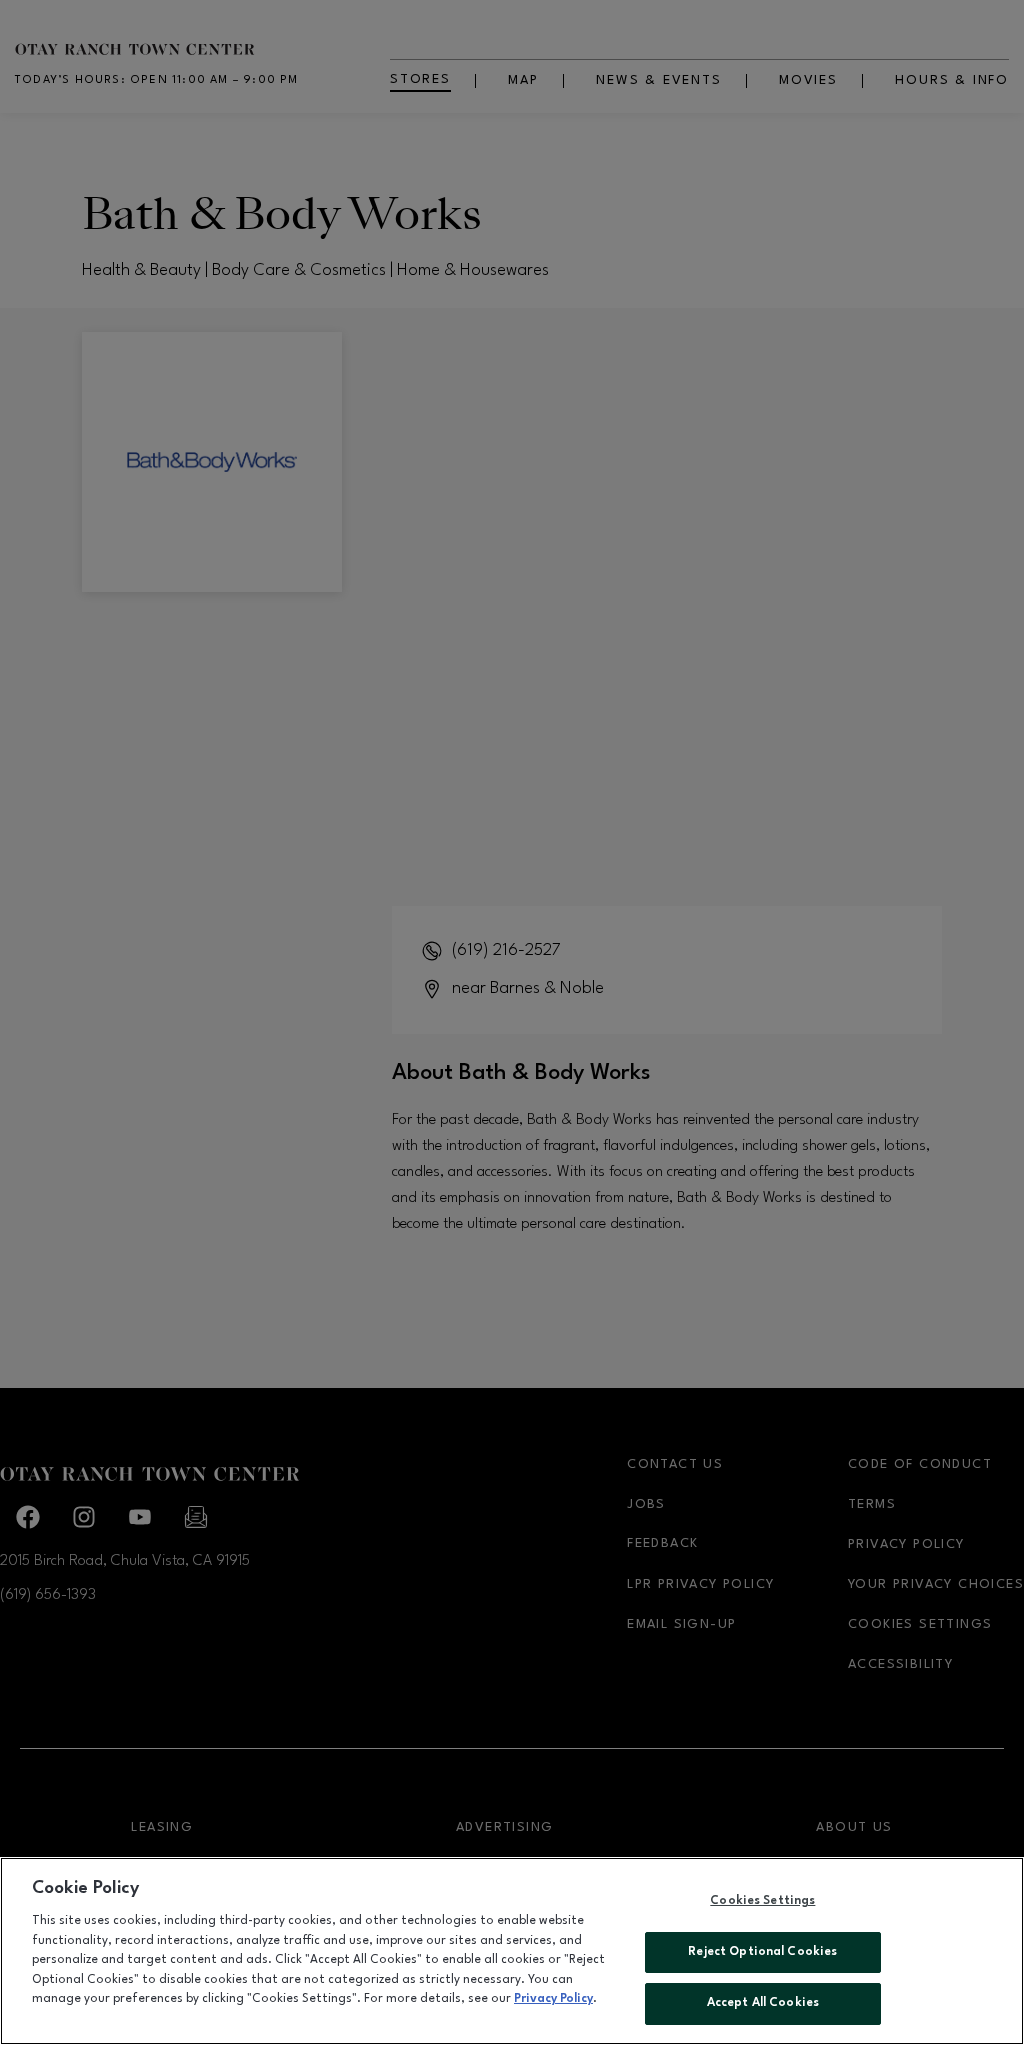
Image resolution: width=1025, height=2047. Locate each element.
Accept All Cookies (763, 2003)
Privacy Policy (553, 1999)
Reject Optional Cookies (762, 1952)
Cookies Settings (762, 1901)
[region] (512, 1951)
